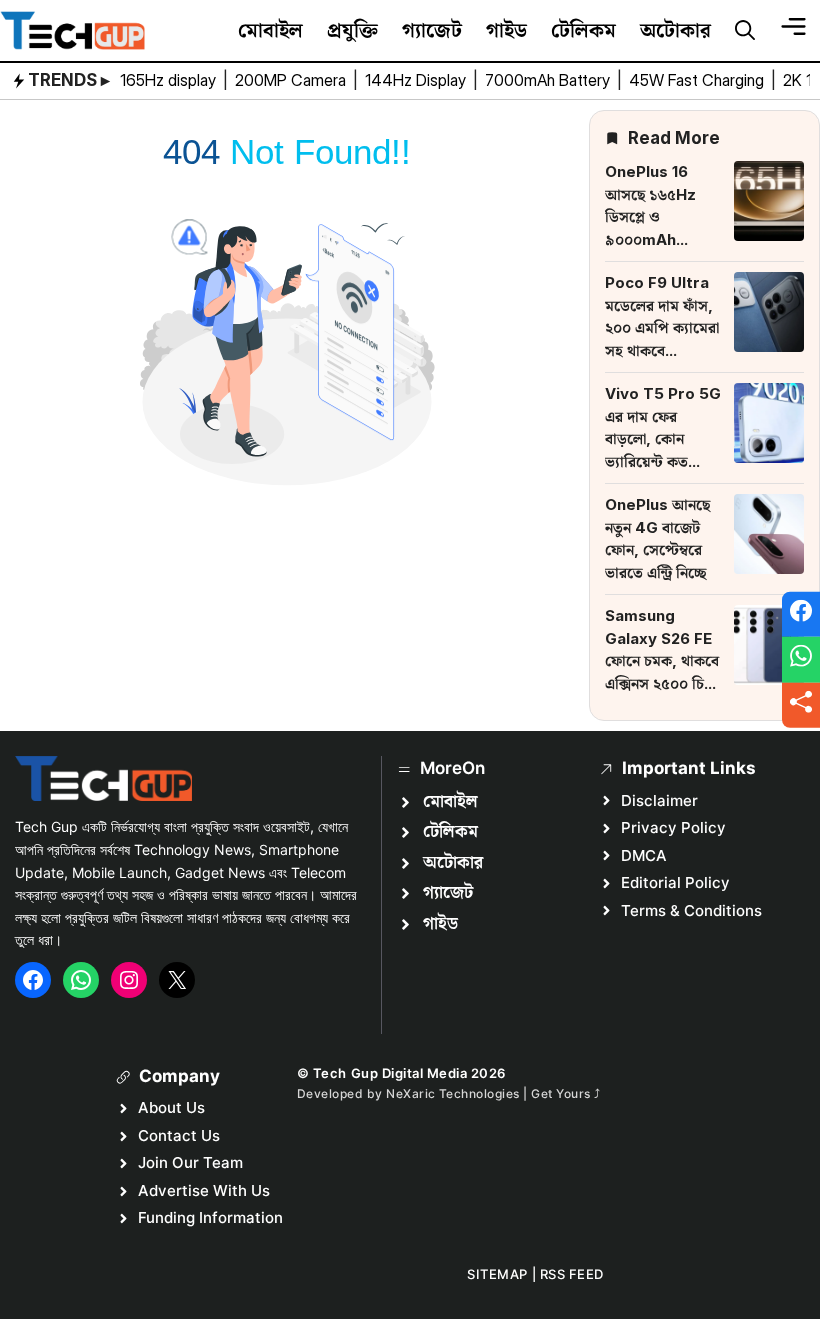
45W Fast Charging (698, 80)
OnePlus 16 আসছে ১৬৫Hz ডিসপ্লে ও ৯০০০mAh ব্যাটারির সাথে (650, 216)
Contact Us (179, 1135)
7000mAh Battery (549, 80)
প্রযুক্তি (352, 30)
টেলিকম (583, 30)
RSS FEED (572, 1274)
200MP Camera (292, 80)
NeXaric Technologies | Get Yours (490, 1093)
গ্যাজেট (432, 30)
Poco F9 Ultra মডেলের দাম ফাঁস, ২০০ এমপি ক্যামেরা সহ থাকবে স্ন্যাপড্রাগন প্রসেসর (662, 327)
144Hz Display (417, 80)
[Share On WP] (801, 660)
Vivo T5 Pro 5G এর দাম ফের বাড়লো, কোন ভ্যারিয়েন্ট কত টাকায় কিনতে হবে (663, 438)
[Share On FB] (801, 614)
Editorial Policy (675, 882)
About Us (171, 1107)
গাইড (506, 30)
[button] (745, 31)
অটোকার (675, 30)
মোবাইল (270, 30)
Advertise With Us (204, 1190)
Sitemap (497, 1274)
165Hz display (170, 80)
